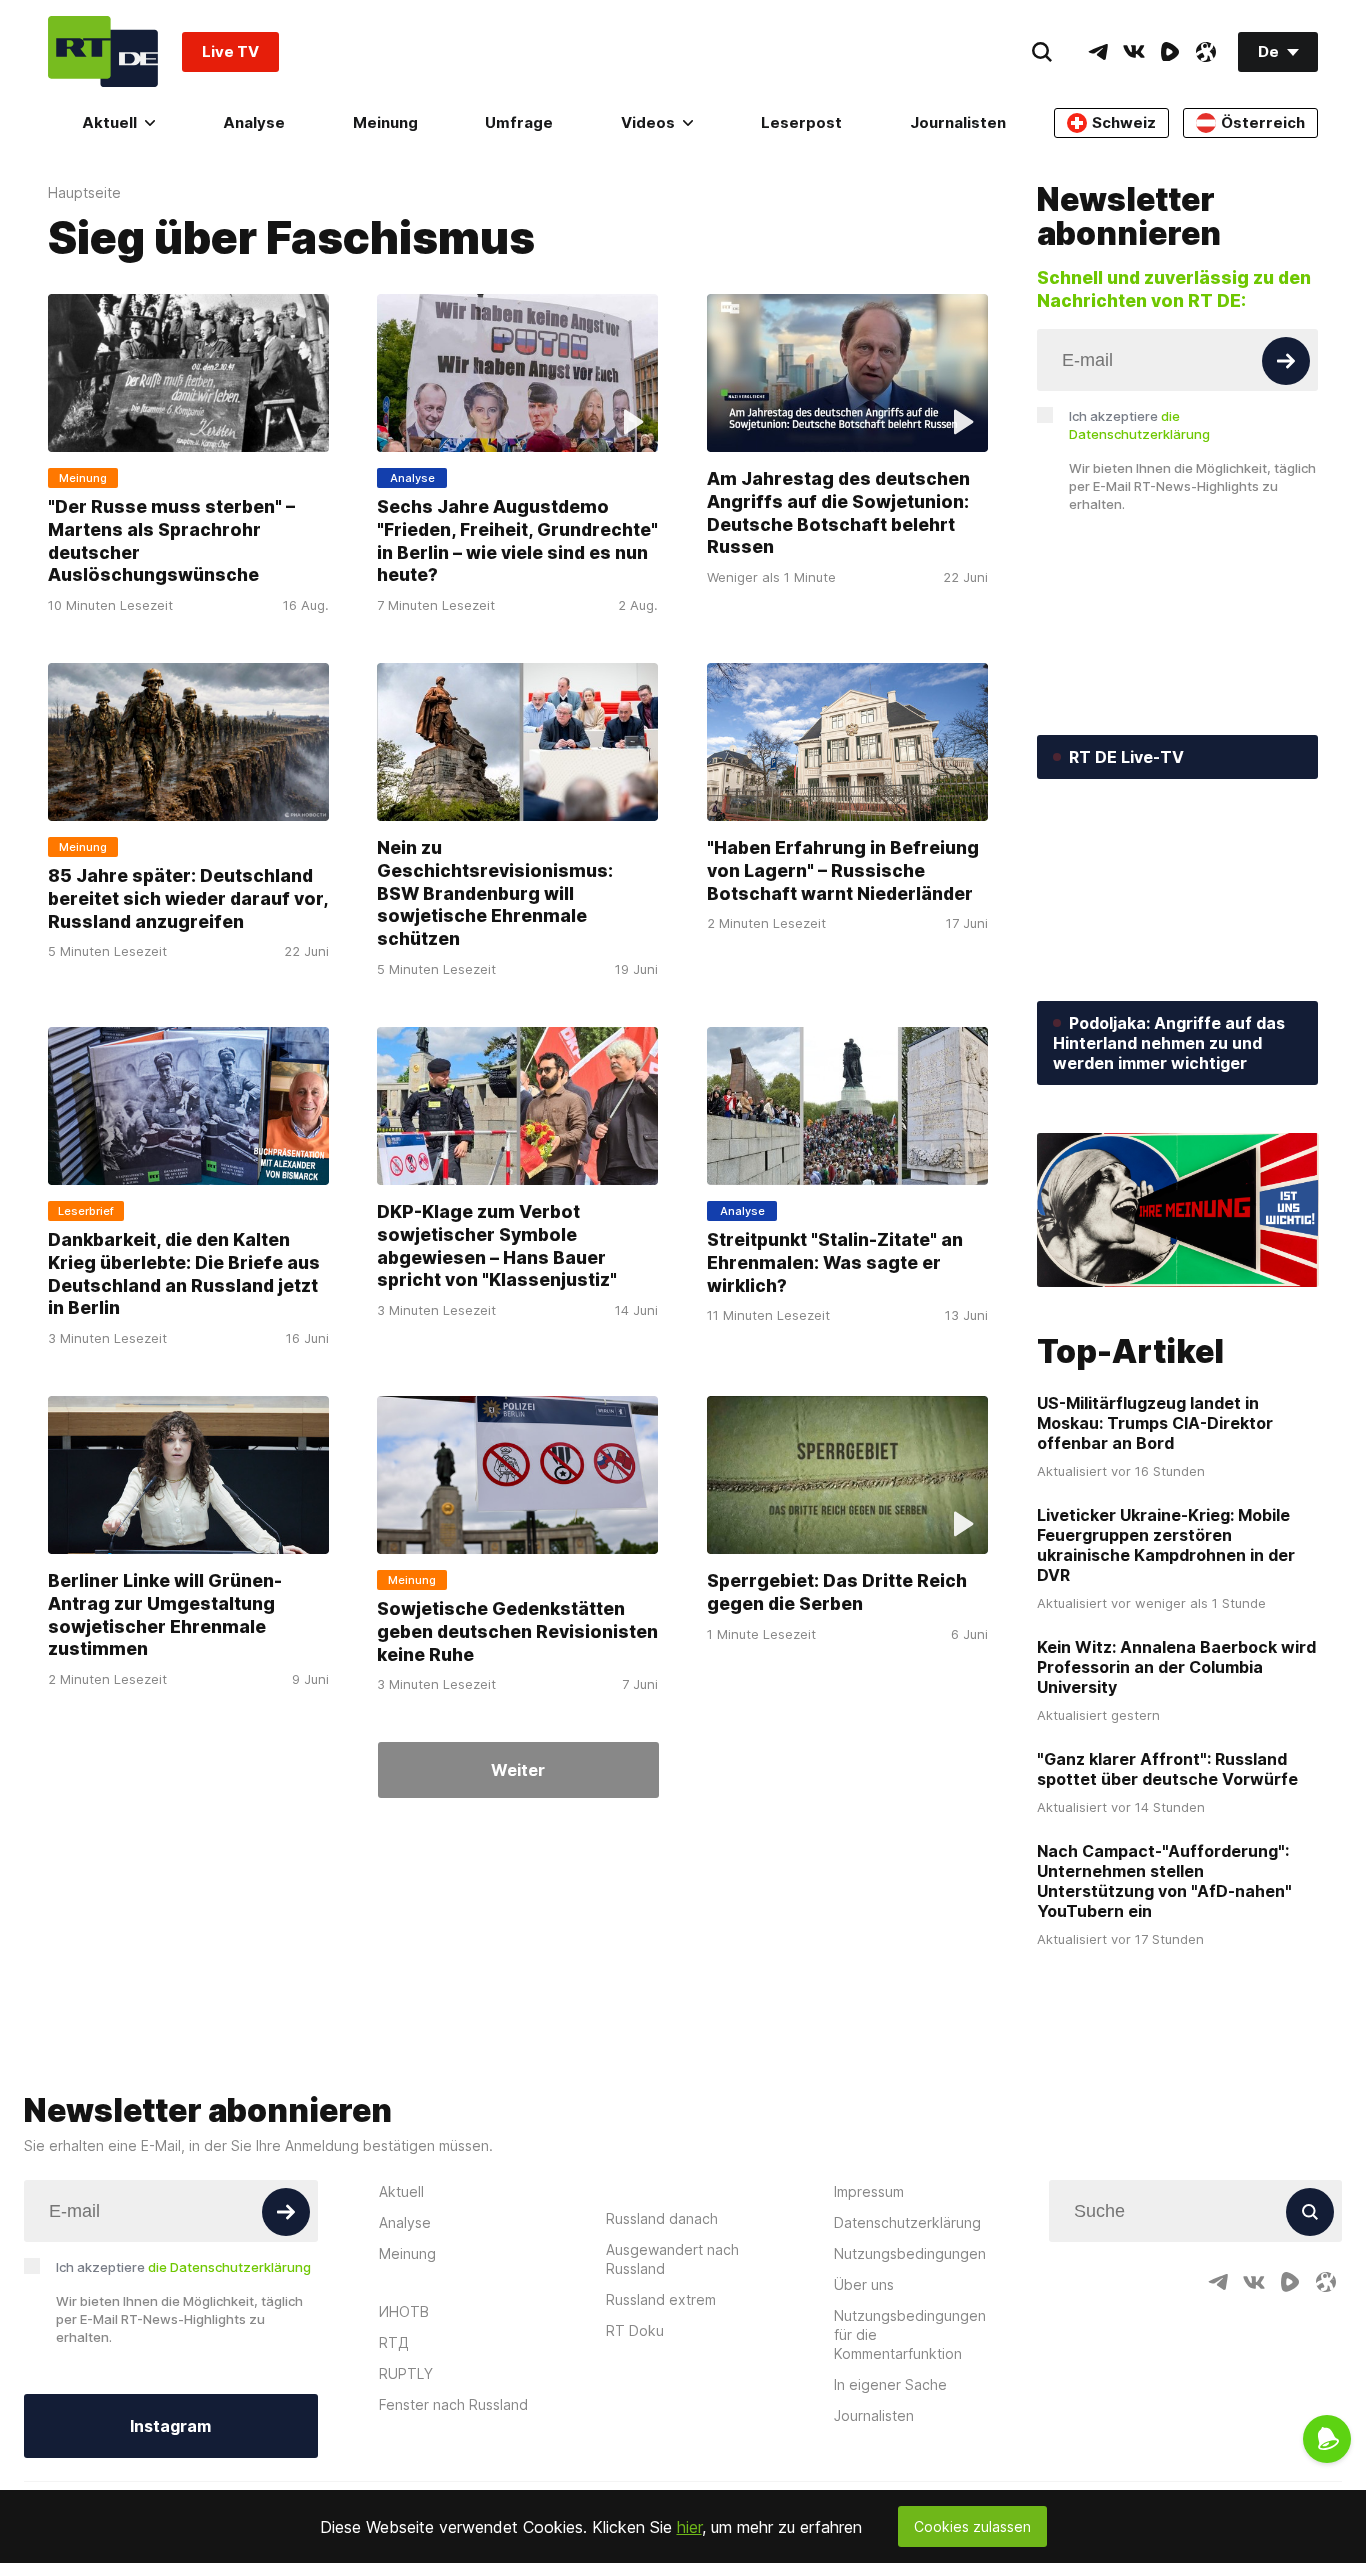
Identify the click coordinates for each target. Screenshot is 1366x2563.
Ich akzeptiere (1139, 425)
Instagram (170, 2426)
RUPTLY (406, 2373)
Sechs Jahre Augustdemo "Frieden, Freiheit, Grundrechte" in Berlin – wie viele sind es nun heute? (517, 540)
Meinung (385, 122)
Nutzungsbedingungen (910, 2253)
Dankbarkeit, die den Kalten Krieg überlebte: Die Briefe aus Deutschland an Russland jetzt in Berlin (184, 1273)
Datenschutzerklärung (907, 2222)
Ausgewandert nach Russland (672, 2259)
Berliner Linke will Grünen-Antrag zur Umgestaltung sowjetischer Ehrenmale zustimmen (165, 1614)
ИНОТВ (404, 2311)
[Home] (103, 51)
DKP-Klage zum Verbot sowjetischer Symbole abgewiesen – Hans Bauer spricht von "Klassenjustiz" (497, 1245)
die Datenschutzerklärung (229, 2267)
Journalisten (958, 122)
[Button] (1286, 361)
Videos (648, 122)
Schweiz (1124, 122)
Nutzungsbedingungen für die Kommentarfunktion (910, 2334)
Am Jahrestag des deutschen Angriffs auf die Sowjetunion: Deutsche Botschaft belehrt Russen (838, 512)
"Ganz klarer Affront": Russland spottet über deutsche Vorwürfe (1167, 1769)
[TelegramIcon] (1098, 52)
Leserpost (801, 122)
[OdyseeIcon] (1206, 52)
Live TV (230, 51)
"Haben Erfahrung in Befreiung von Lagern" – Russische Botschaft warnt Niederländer (843, 870)
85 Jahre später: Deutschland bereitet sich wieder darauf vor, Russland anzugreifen (188, 898)
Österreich (1263, 122)
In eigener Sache (890, 2384)
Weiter (518, 1770)
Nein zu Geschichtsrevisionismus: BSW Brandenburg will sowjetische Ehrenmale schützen (495, 893)
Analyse (254, 122)
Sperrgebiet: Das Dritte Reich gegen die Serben (837, 1592)
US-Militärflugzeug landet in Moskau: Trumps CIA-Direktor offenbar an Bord (1155, 1423)
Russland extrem (661, 2299)
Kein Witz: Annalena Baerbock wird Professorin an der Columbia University (1176, 1667)
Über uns (864, 2284)
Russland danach (662, 2218)
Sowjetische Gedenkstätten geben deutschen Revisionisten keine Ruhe (517, 1631)
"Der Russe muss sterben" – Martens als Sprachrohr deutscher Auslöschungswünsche (171, 540)
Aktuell (109, 122)
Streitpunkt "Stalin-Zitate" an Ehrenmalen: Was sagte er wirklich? (835, 1262)
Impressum (869, 2191)
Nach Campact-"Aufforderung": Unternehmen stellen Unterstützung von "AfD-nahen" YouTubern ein (1164, 1881)
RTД (394, 2342)
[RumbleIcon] (1170, 52)
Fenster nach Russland (453, 2404)
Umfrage (519, 122)
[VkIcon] (1134, 52)
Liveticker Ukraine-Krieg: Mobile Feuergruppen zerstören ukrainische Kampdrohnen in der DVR (1166, 1545)
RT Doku (635, 2330)
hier (689, 2527)
